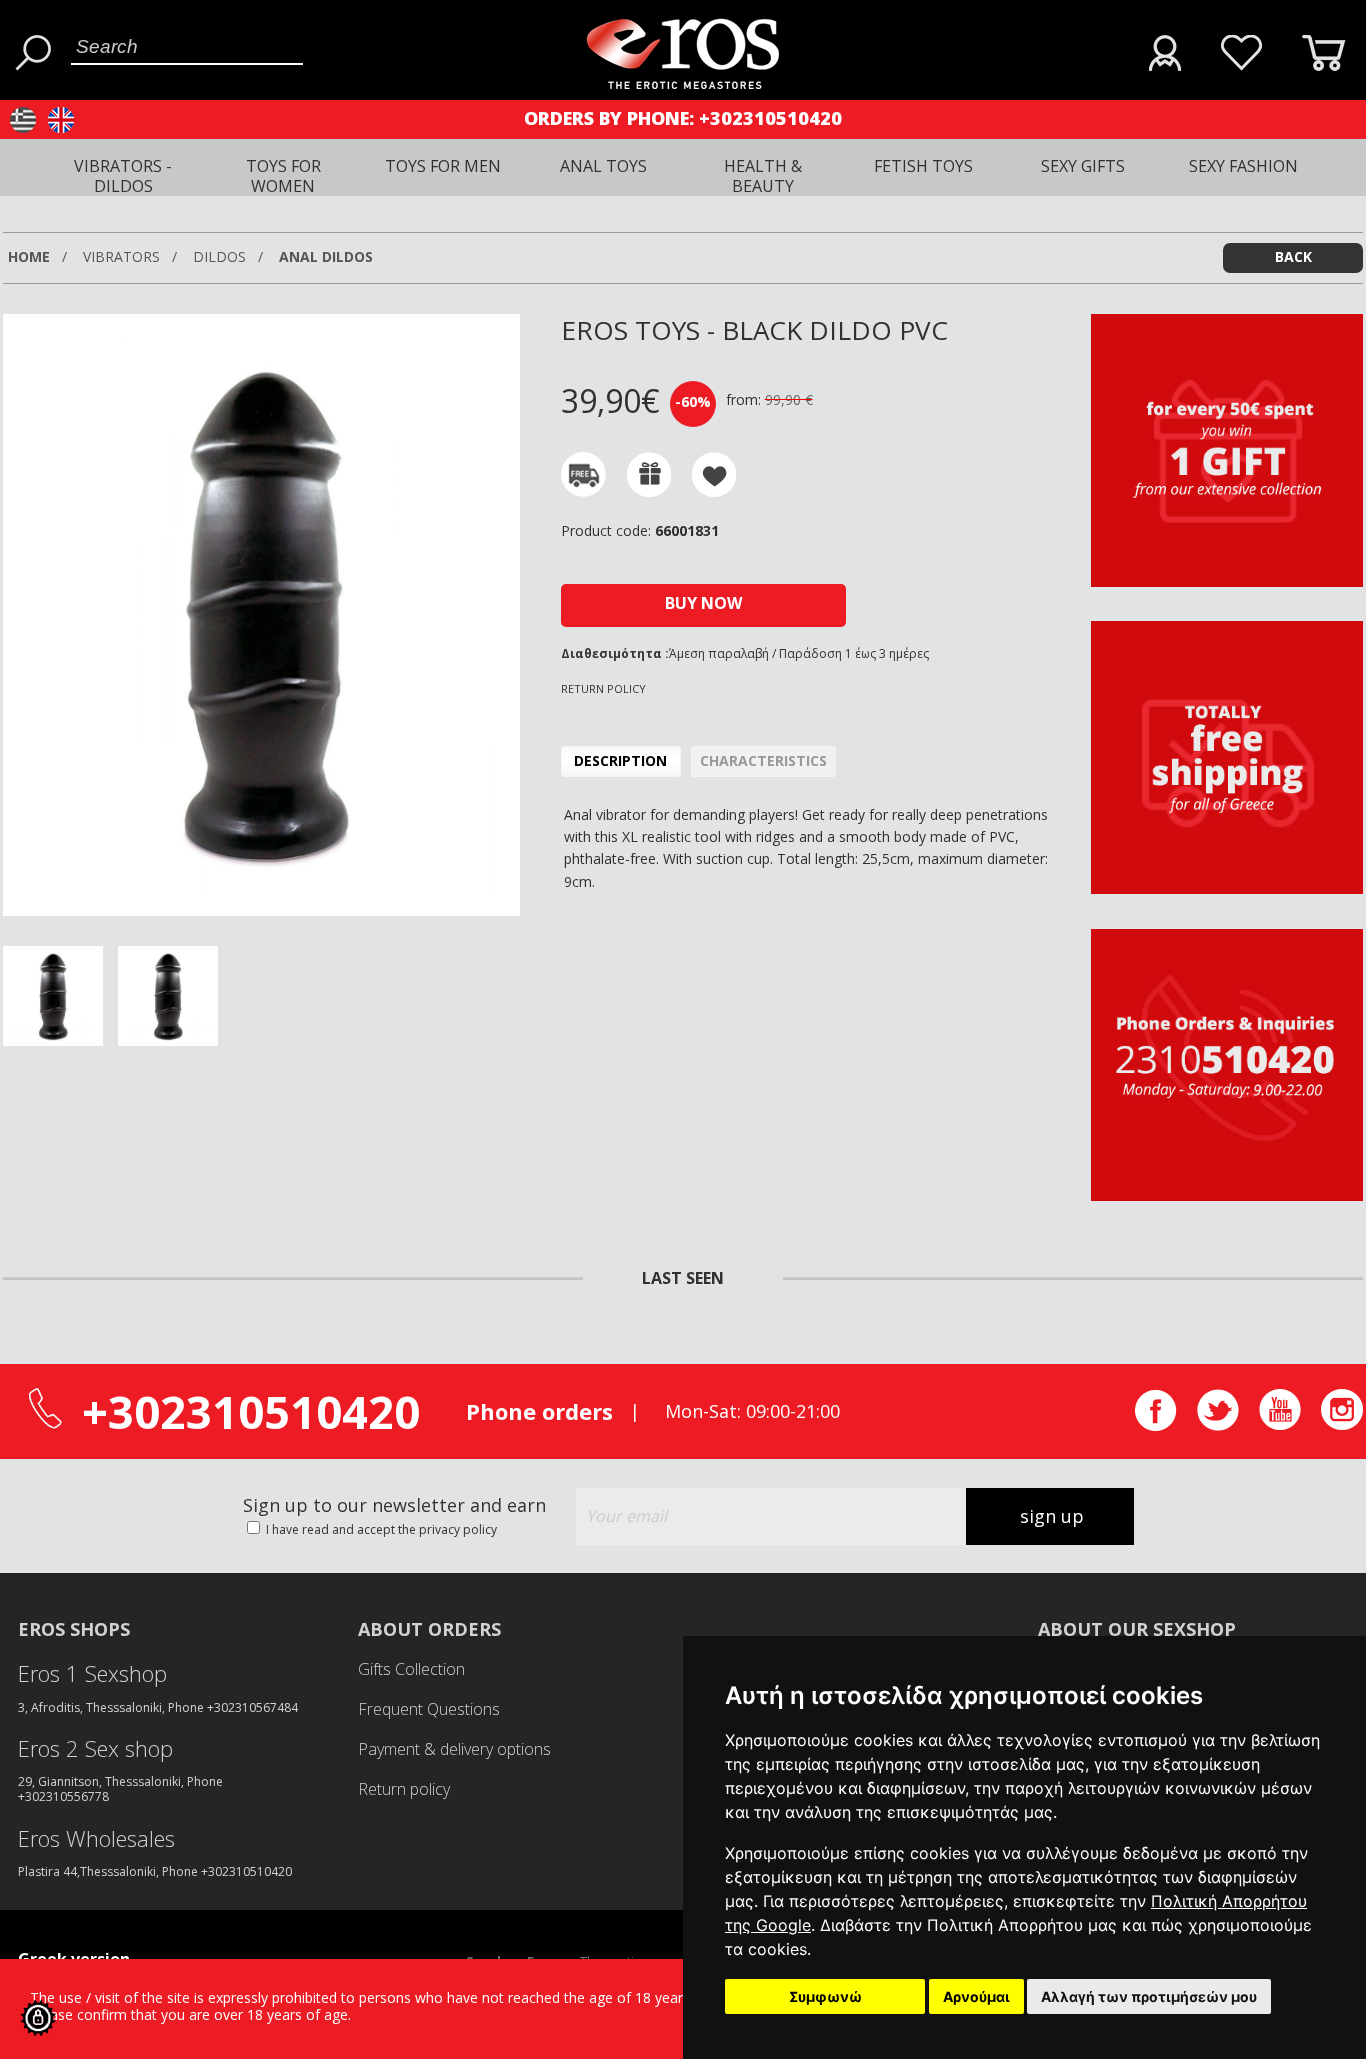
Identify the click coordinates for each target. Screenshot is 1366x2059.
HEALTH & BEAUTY (763, 176)
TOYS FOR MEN (443, 166)
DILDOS (221, 256)
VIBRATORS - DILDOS (123, 176)
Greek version (74, 1959)
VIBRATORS (123, 256)
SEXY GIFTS (1083, 166)
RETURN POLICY (603, 688)
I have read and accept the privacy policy (380, 1529)
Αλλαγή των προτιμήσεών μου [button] (1149, 1996)
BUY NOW (703, 603)
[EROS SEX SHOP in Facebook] (1156, 1425)
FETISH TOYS (923, 166)
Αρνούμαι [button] (976, 1996)
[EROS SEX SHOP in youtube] (1280, 1424)
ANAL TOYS (603, 166)
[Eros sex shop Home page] (682, 83)
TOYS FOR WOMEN (283, 176)
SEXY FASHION (1243, 166)
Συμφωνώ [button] (825, 1996)
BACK (1293, 256)
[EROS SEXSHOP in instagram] (1342, 1424)
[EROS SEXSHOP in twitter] (1218, 1425)
